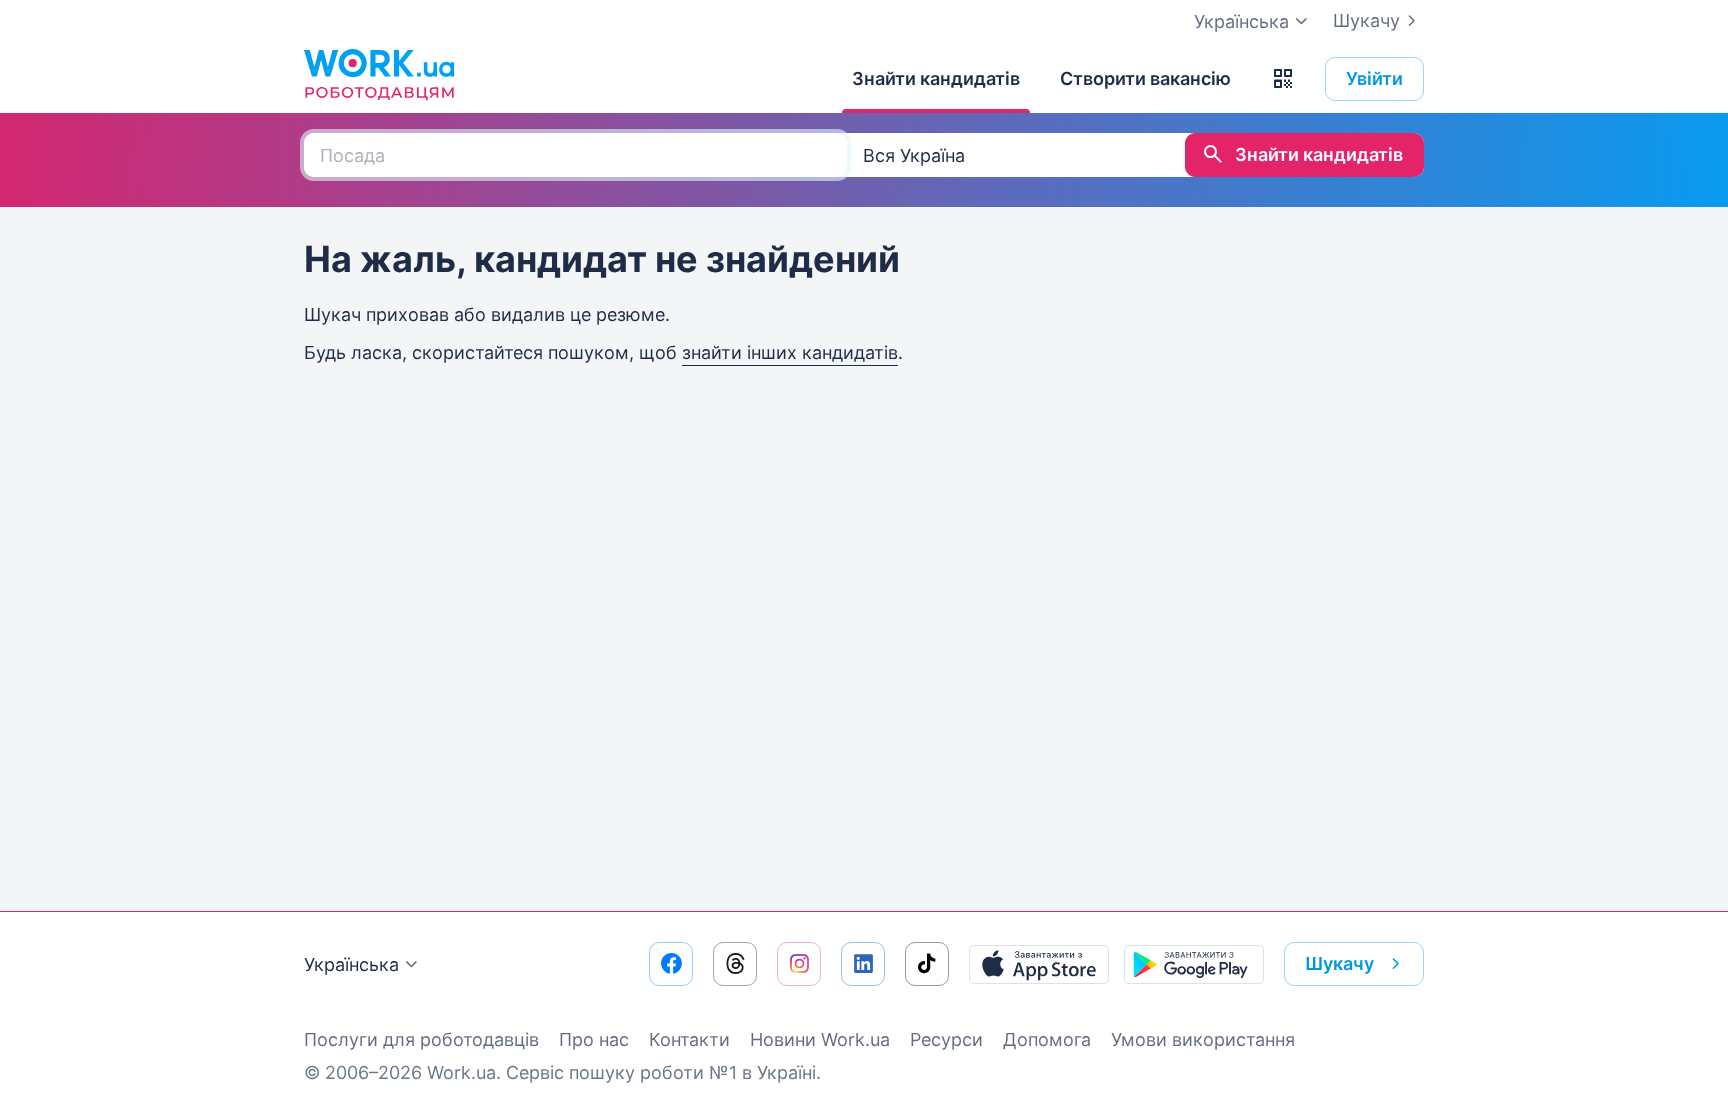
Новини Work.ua (820, 1039)
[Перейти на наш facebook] (671, 964)
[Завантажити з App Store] (1039, 964)
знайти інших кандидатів (790, 352)
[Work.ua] (379, 74)
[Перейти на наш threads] (735, 964)
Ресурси (946, 1039)
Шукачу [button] (1339, 963)
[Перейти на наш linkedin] (863, 964)
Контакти (689, 1039)
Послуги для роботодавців (421, 1039)
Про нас (594, 1039)
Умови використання (1203, 1039)
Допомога (1047, 1039)
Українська (351, 964)
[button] (1283, 79)
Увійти (1374, 78)
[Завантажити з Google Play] (1194, 964)
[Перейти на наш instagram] (799, 964)
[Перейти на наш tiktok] (927, 964)
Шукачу (1366, 20)
